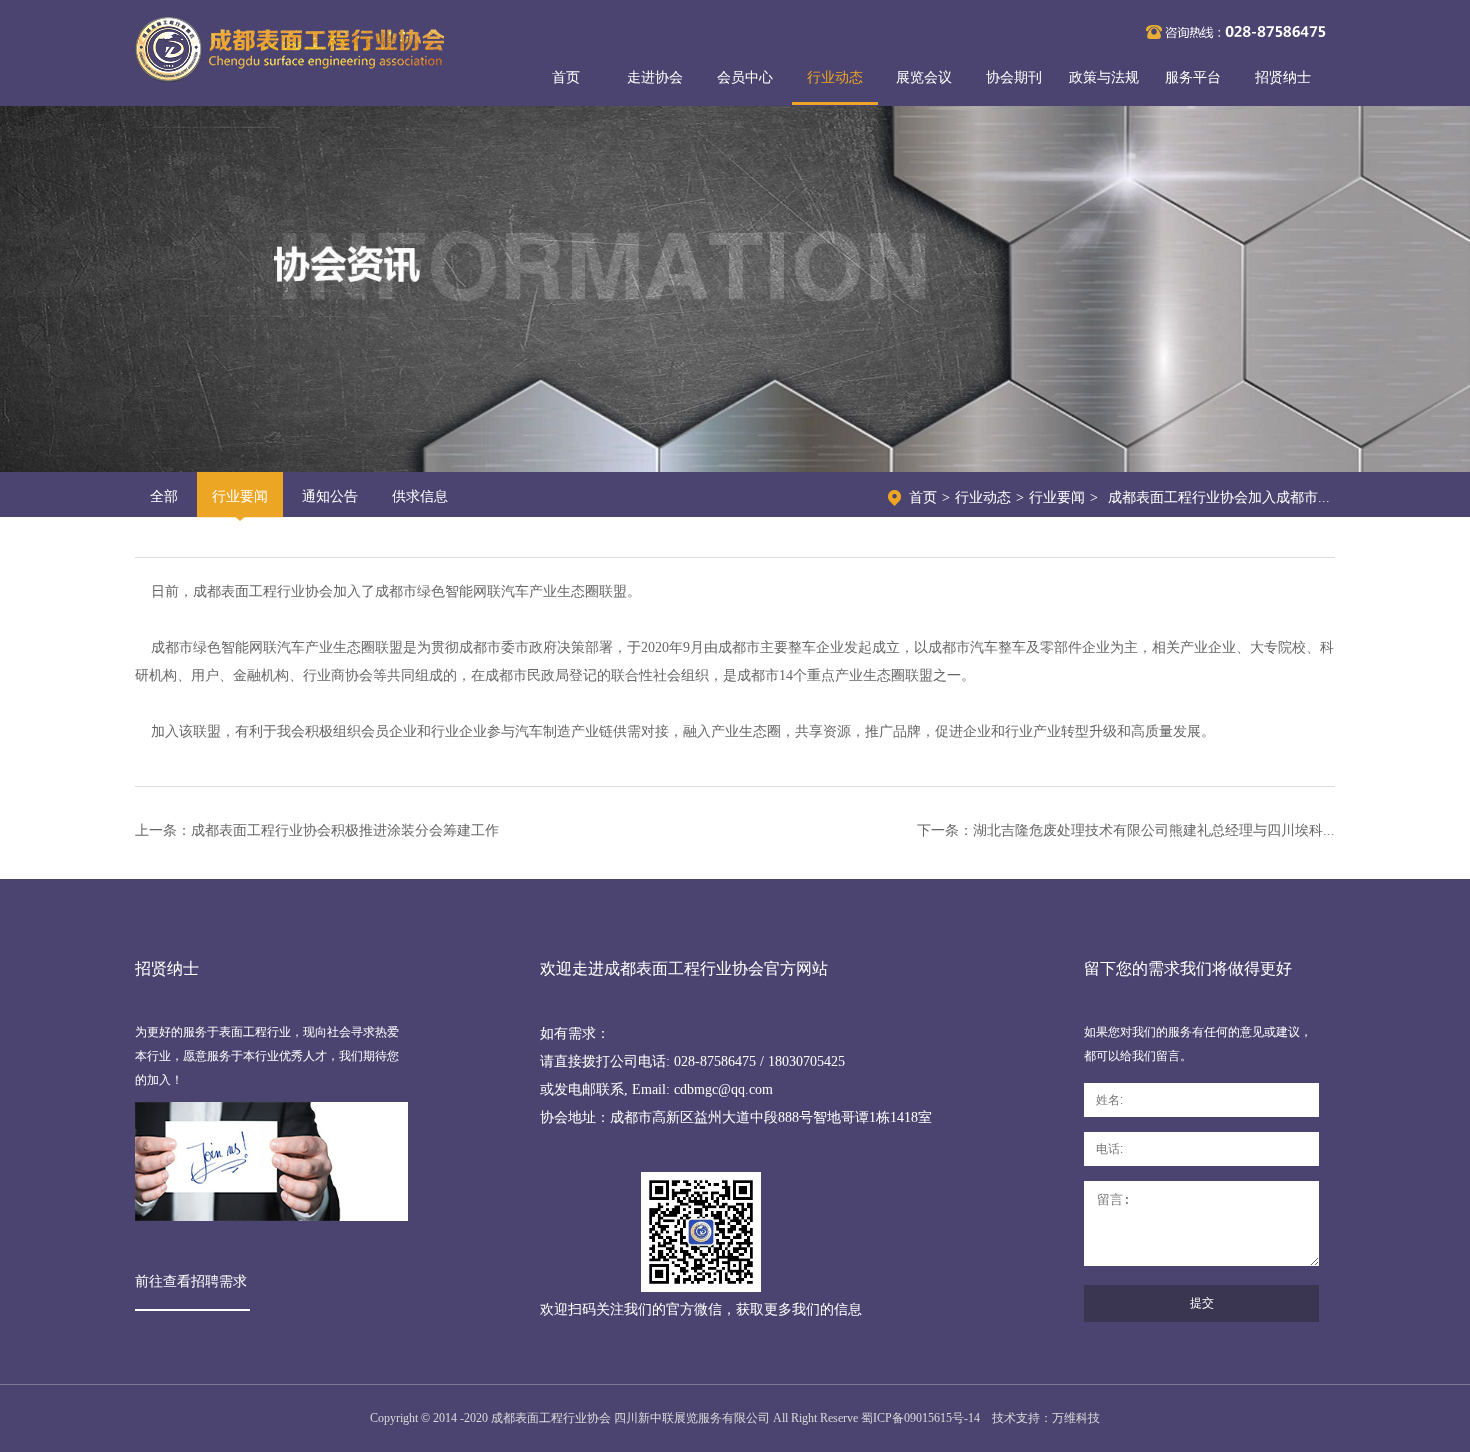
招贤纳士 (1283, 77)
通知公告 (330, 496)
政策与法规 (1104, 77)
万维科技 (1076, 1418)
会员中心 (745, 77)
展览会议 (924, 77)
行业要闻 (240, 496)
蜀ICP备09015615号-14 (920, 1418)
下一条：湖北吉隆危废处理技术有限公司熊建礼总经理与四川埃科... (1126, 830)
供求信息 (420, 496)
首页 (566, 77)
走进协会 (655, 77)
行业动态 (835, 77)
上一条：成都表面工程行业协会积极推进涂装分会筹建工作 (317, 830)
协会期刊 (1014, 77)
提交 (1202, 1303)
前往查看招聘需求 (191, 1281)
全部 (164, 496)
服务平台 (1193, 77)
